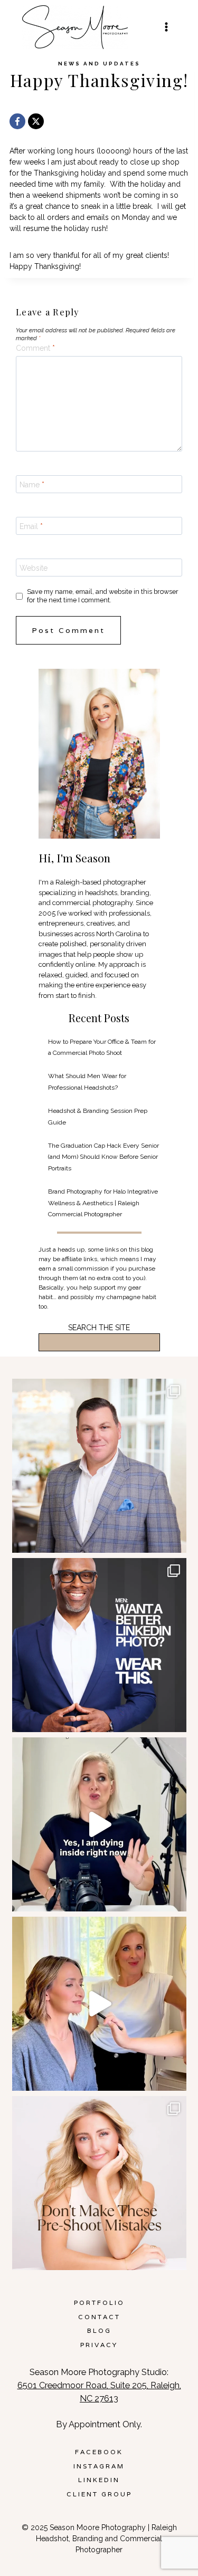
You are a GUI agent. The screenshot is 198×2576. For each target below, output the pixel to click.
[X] (36, 121)
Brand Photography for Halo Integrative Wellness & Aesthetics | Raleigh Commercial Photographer (103, 1203)
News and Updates (99, 64)
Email (31, 526)
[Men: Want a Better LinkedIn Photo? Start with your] (99, 1645)
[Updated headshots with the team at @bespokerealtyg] (99, 1466)
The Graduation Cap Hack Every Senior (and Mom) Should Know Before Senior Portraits (103, 1157)
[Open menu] (166, 27)
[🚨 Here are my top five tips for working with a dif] (99, 2004)
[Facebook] (17, 121)
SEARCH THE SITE (99, 1328)
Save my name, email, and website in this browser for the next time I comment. (103, 596)
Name (32, 485)
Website (34, 568)
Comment (35, 348)
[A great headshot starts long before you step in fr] (99, 2183)
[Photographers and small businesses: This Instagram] (99, 1824)
